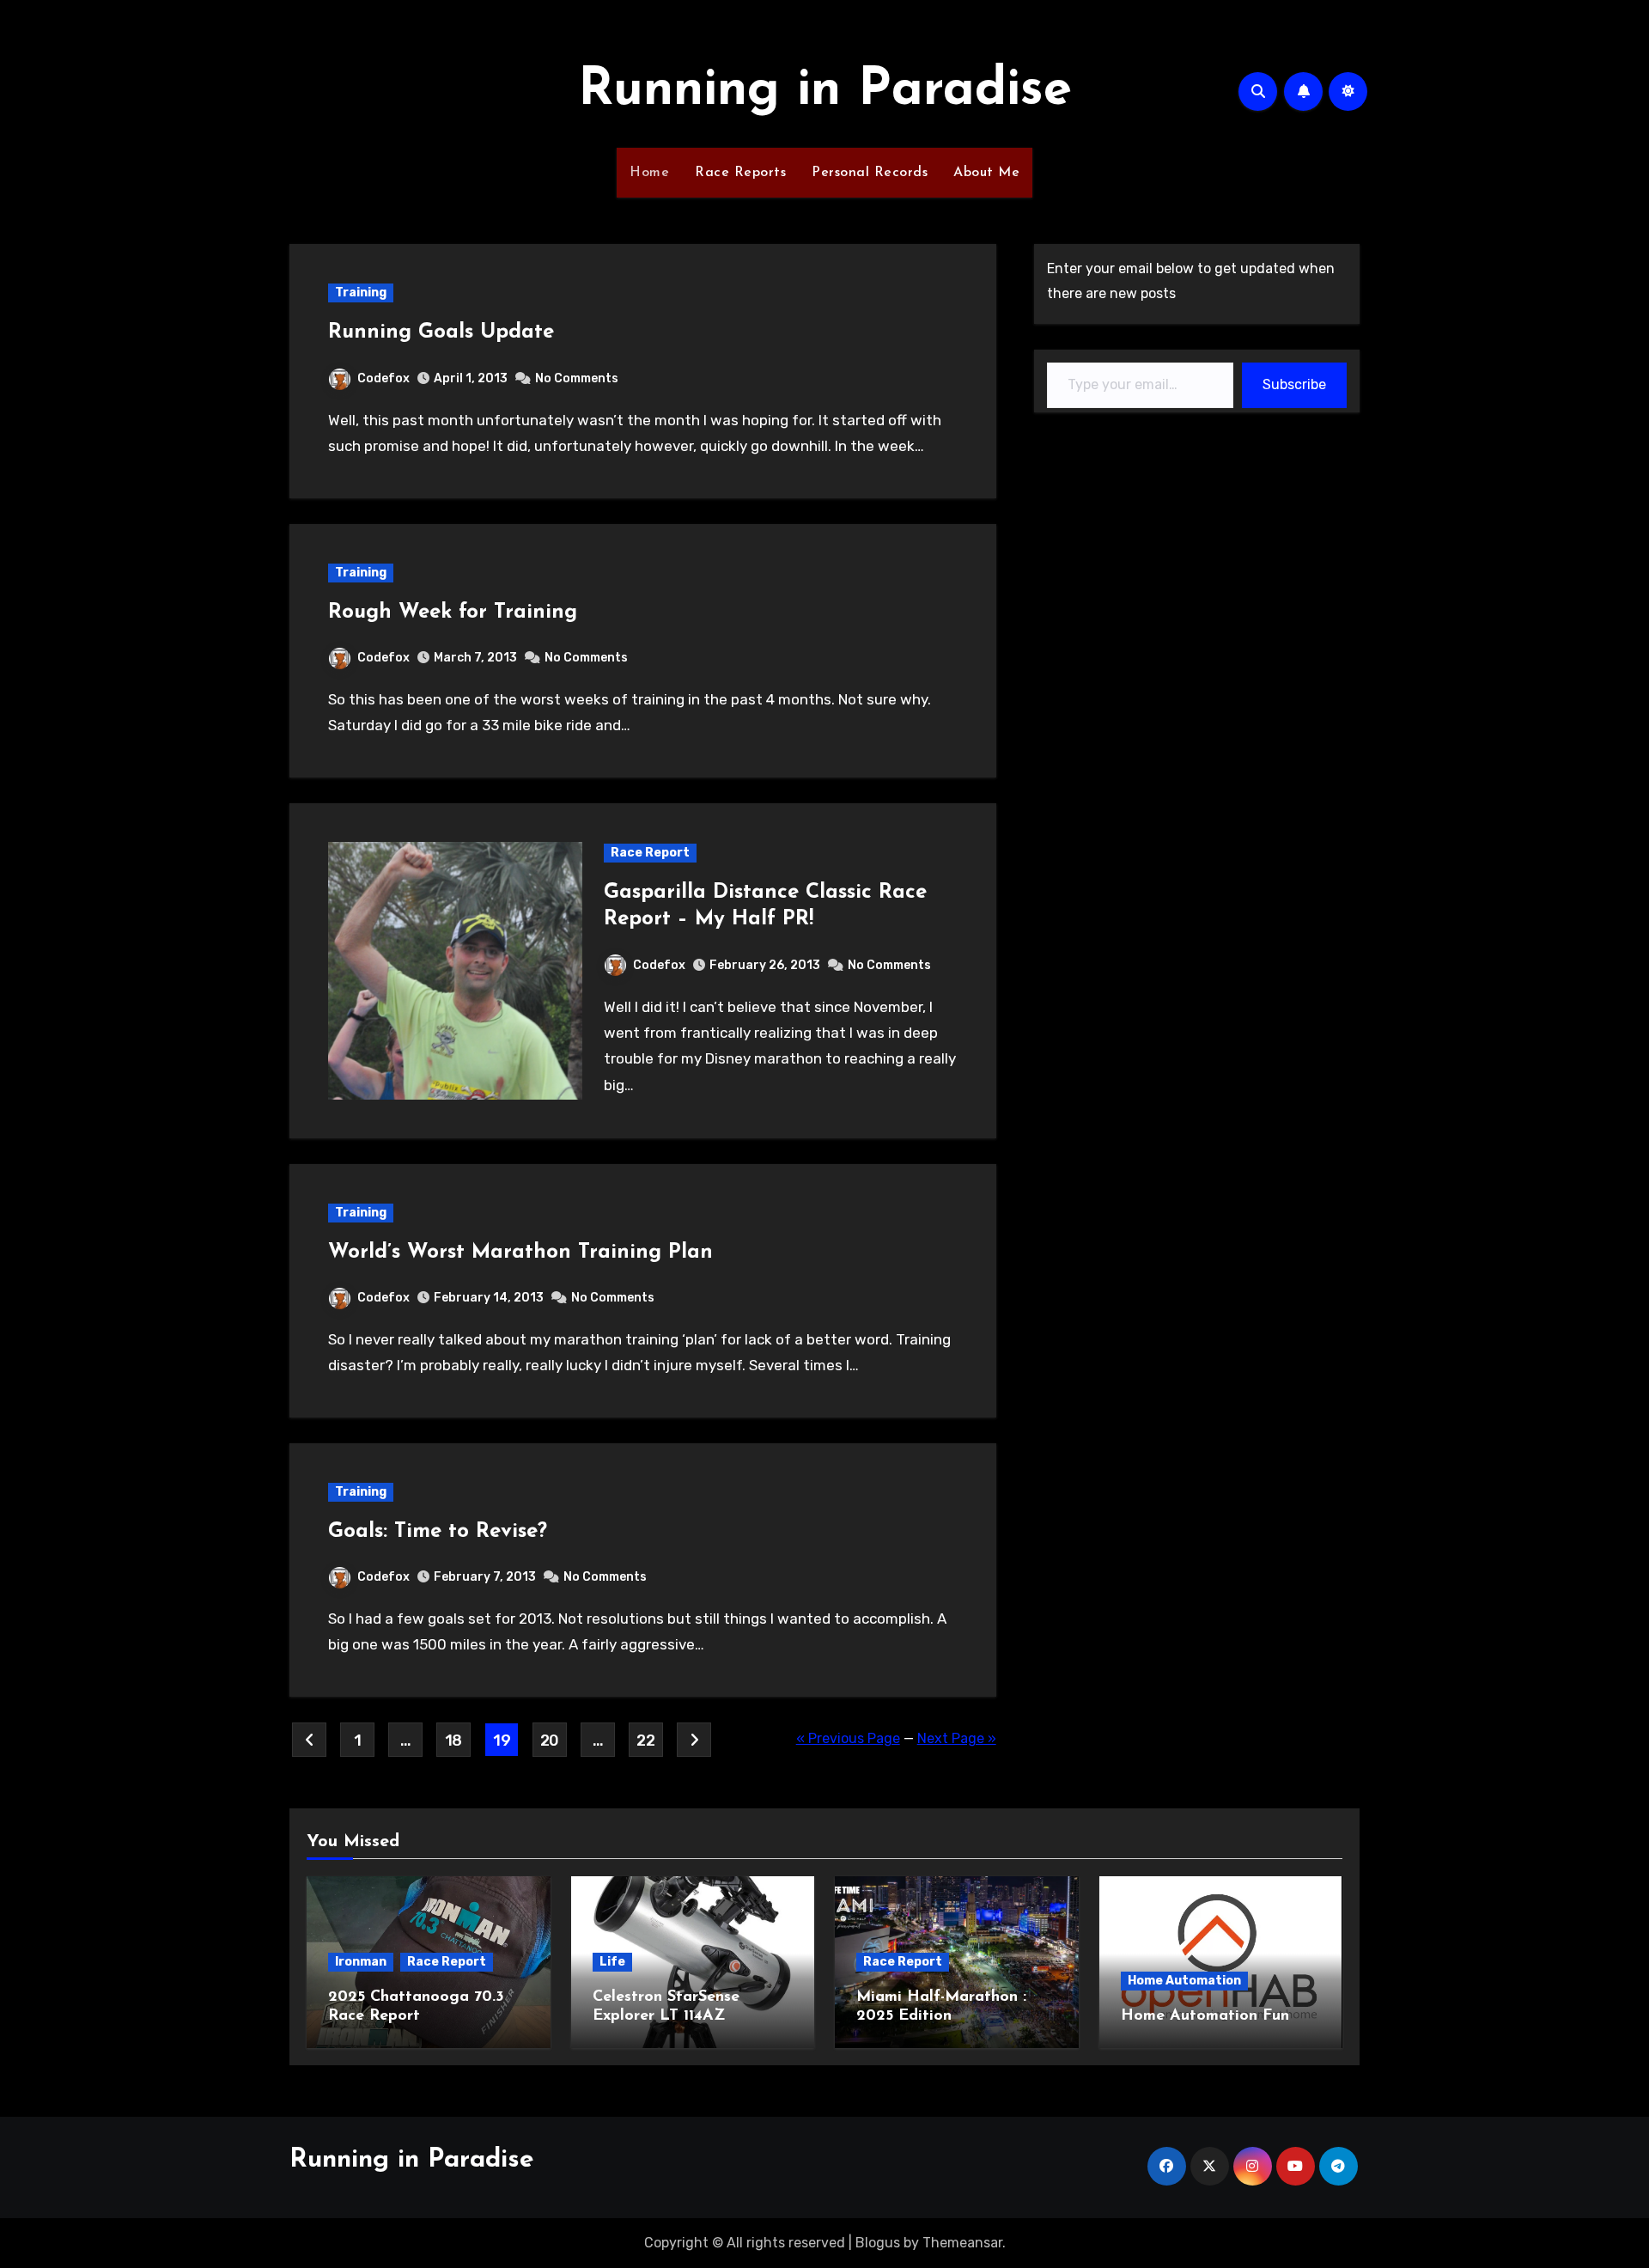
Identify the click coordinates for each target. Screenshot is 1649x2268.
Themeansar (962, 2243)
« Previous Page (848, 1738)
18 (453, 1741)
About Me (986, 173)
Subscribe (1294, 384)
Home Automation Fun (1205, 2016)
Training (361, 293)
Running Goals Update (441, 332)
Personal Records (870, 173)
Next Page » (957, 1738)
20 (550, 1741)
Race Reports (740, 173)
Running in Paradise (825, 91)
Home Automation (1184, 1981)
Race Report (650, 853)
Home (649, 173)
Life (612, 1962)
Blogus (878, 2243)
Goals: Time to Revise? (438, 1532)
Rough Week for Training (453, 613)
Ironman (361, 1962)
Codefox (383, 378)
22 (645, 1741)
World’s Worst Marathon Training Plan (520, 1253)
